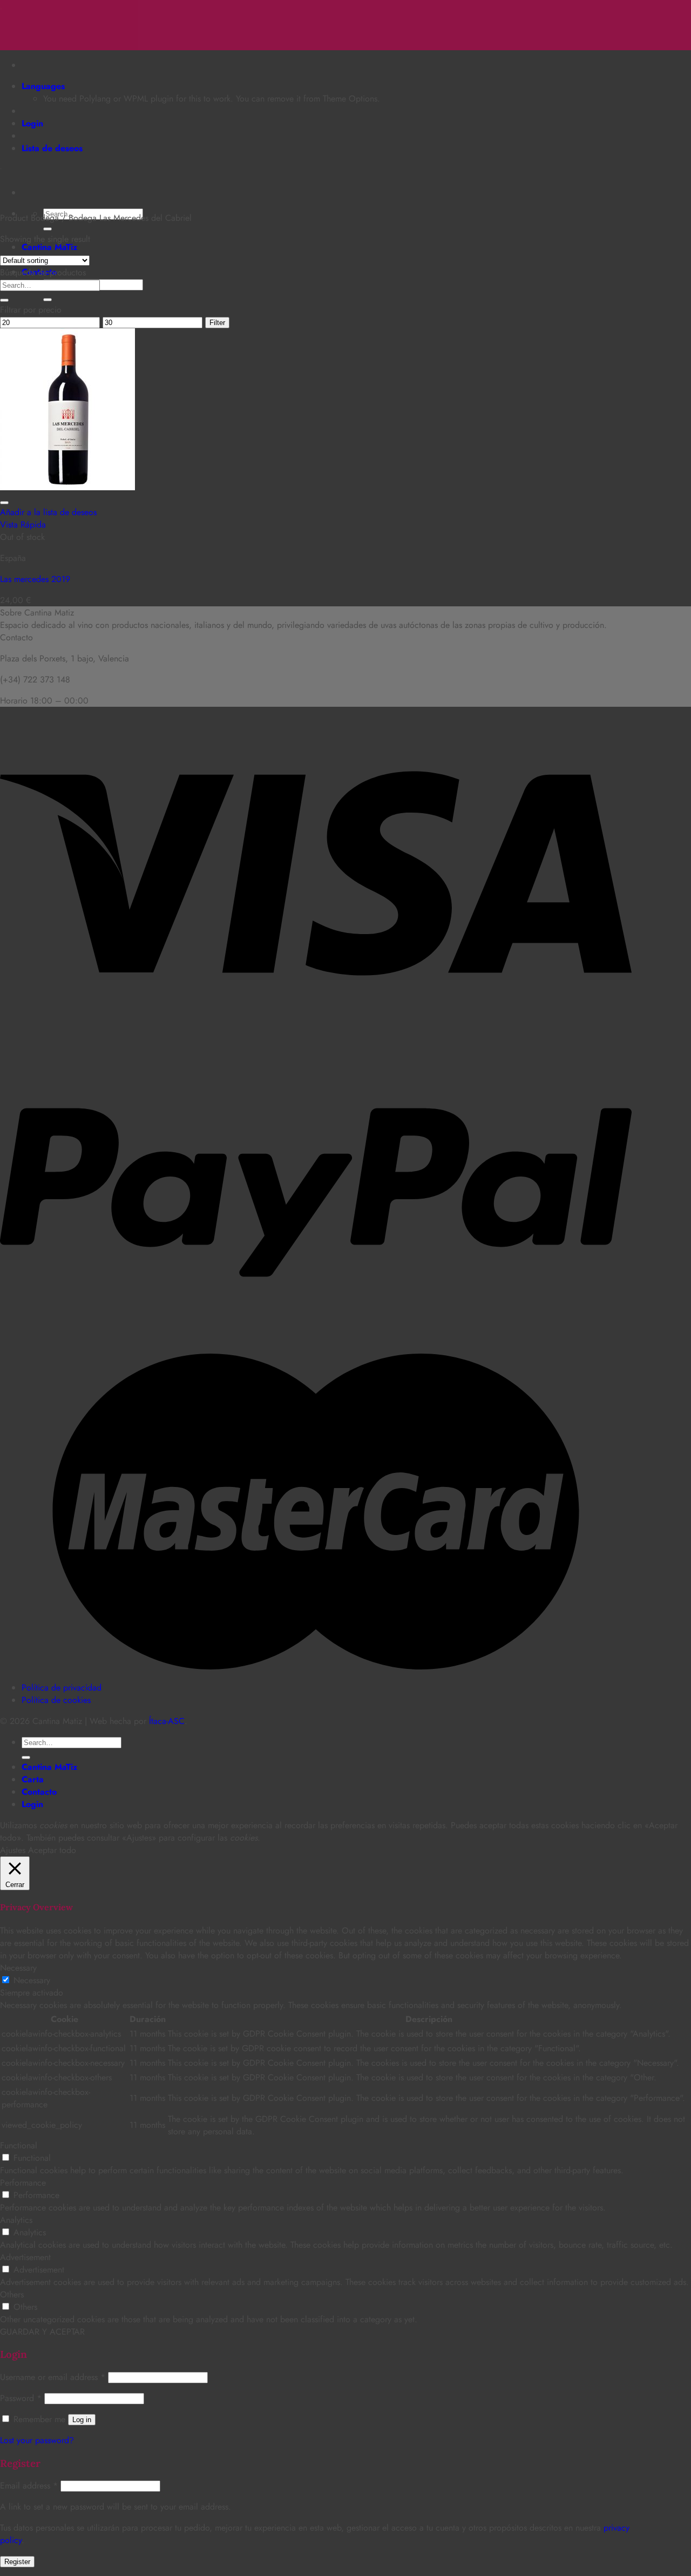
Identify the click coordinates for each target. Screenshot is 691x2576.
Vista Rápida (23, 525)
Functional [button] (19, 2145)
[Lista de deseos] (4, 503)
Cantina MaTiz (49, 247)
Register (17, 2562)
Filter (217, 323)
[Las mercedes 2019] (67, 487)
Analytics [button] (16, 2220)
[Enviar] (48, 229)
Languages (43, 86)
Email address (29, 2486)
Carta (33, 1779)
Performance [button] (23, 2183)
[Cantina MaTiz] (1, 6)
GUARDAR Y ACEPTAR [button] (42, 2332)
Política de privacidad (62, 1688)
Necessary (32, 1980)
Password (21, 2398)
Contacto (39, 1792)
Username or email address (53, 2377)
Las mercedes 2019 (35, 579)
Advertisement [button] (25, 2257)
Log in (82, 2420)
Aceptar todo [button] (52, 1850)
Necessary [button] (18, 1968)
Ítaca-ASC (167, 1721)
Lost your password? (37, 2440)
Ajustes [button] (13, 1850)
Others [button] (12, 2294)
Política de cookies (56, 1700)
